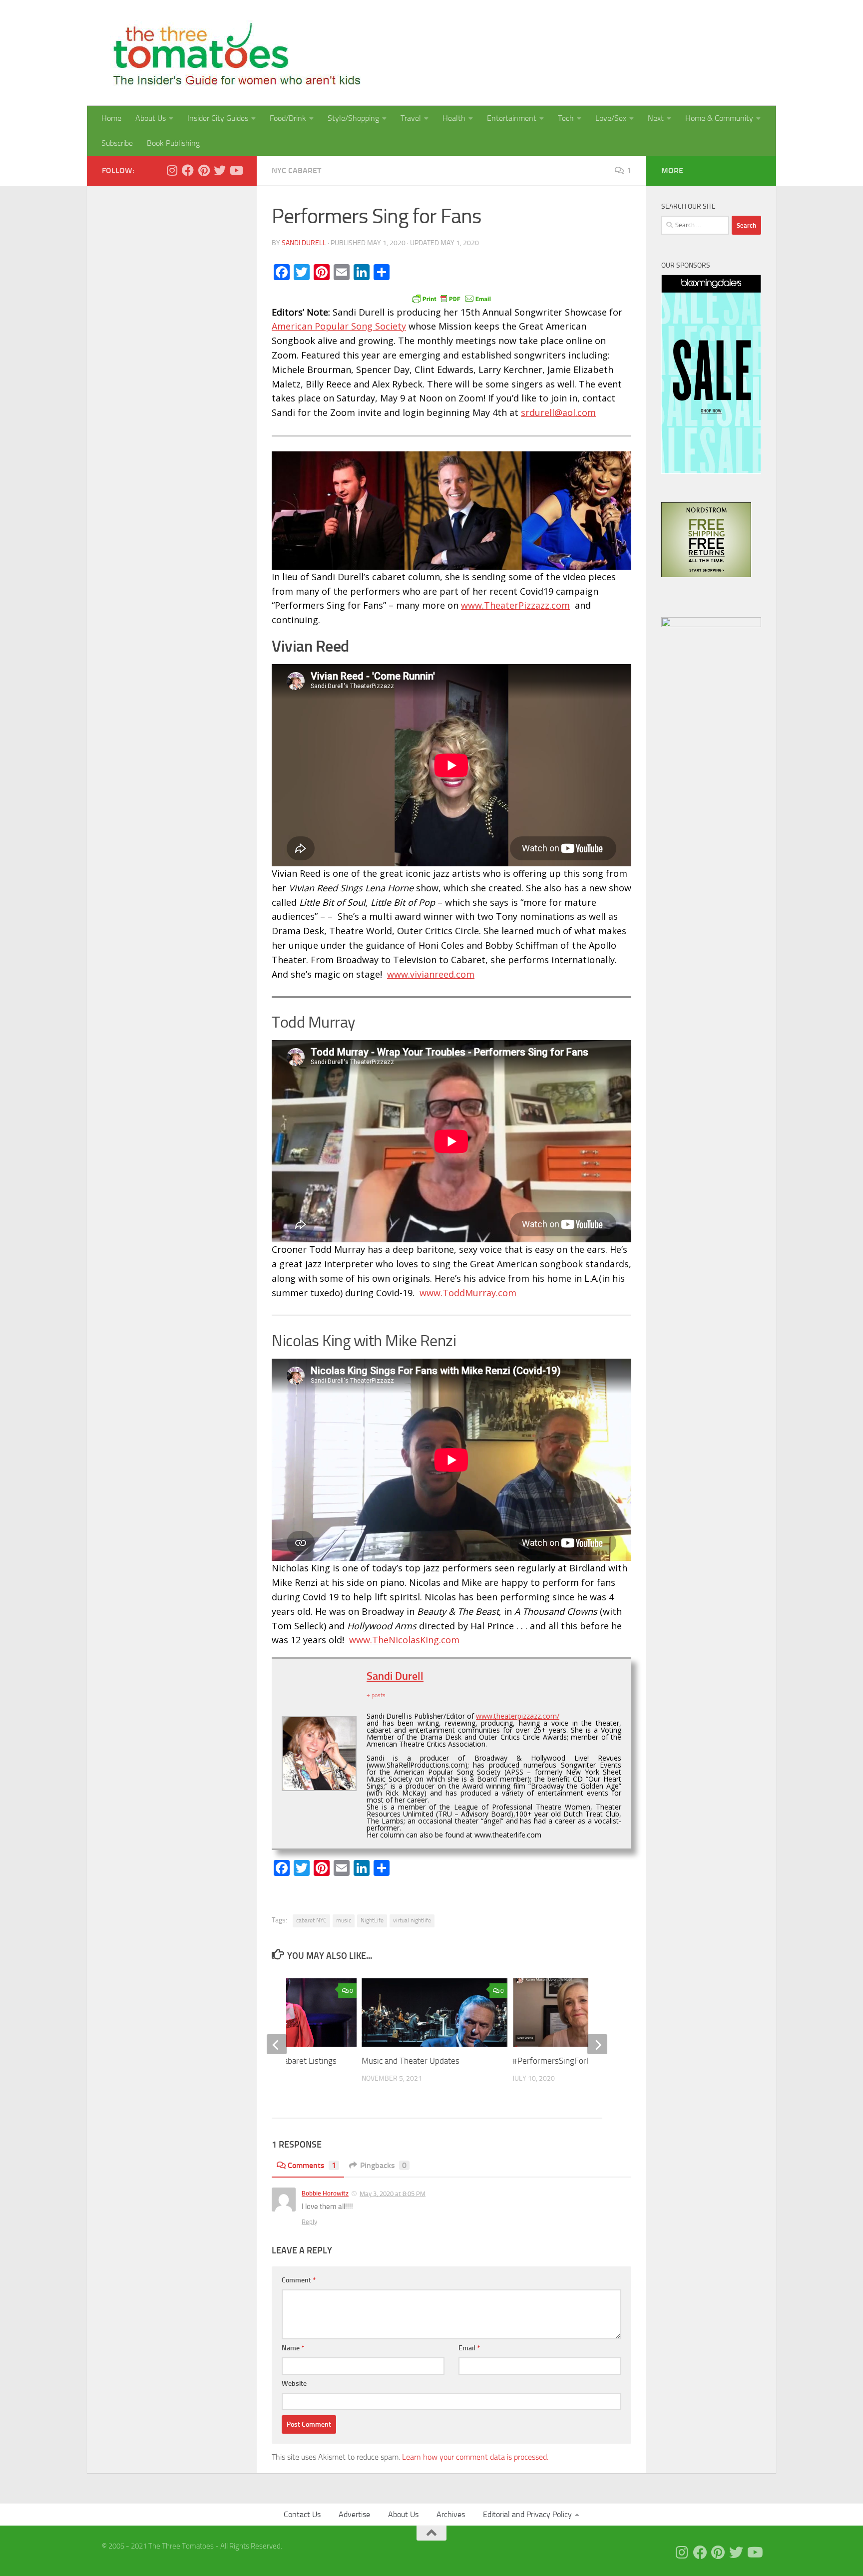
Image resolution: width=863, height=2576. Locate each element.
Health (454, 118)
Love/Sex (611, 118)
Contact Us (302, 2514)
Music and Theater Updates (412, 2061)
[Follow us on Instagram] (172, 170)
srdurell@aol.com (558, 412)
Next (656, 118)
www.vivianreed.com (431, 974)
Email (469, 2348)
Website (294, 2384)
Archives (451, 2514)
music (344, 1920)
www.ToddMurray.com (469, 1293)
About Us (151, 118)
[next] (597, 2044)
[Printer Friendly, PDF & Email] (451, 298)
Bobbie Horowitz (325, 2193)
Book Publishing (173, 143)
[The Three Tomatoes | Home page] (232, 53)
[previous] (277, 2044)
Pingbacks (383, 2165)
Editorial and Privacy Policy (527, 2514)
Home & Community (719, 118)
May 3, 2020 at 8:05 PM (393, 2194)
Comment (299, 2280)
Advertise (354, 2514)
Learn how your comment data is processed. (475, 2457)
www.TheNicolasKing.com (404, 1640)
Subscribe (117, 143)
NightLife (372, 1920)
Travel (411, 118)
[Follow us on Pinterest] (204, 170)
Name (293, 2348)
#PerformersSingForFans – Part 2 (574, 2061)
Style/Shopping (353, 118)
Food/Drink (288, 118)
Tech (566, 118)
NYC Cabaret (296, 171)
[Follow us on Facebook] (188, 170)
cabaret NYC (311, 1920)
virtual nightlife (412, 1920)
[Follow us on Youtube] (236, 170)
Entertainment (512, 118)
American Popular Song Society (339, 326)
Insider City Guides (218, 118)
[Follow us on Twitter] (220, 170)
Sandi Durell (304, 243)
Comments (312, 2165)
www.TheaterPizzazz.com (515, 605)
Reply (309, 2222)
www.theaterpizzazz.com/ (518, 1716)
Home (111, 118)
